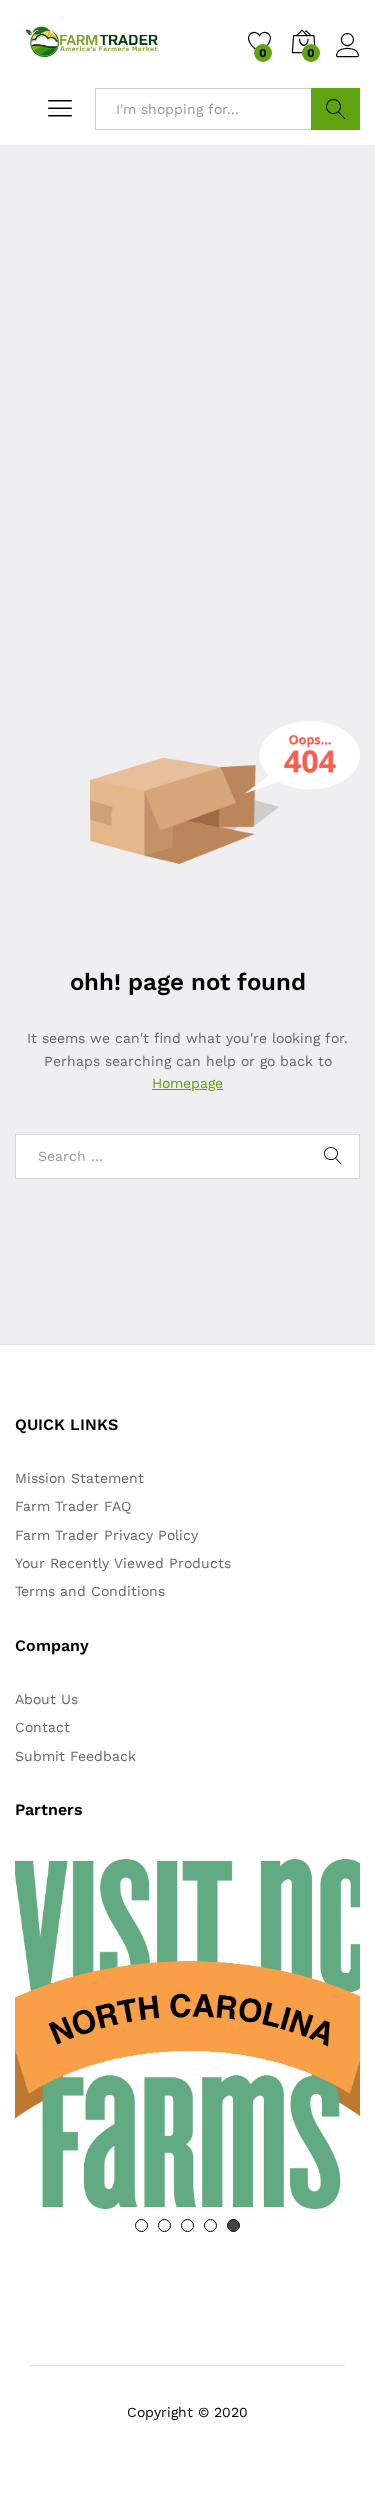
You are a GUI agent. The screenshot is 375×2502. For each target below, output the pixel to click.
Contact (42, 1727)
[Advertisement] (187, 507)
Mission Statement (79, 1478)
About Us (46, 1699)
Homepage (187, 1083)
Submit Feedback (75, 1756)
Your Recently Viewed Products (123, 1563)
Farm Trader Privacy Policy (106, 1535)
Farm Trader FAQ (73, 1506)
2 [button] (164, 2225)
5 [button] (233, 2225)
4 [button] (210, 2225)
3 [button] (187, 2225)
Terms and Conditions (90, 1591)
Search (335, 109)
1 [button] (141, 2225)
